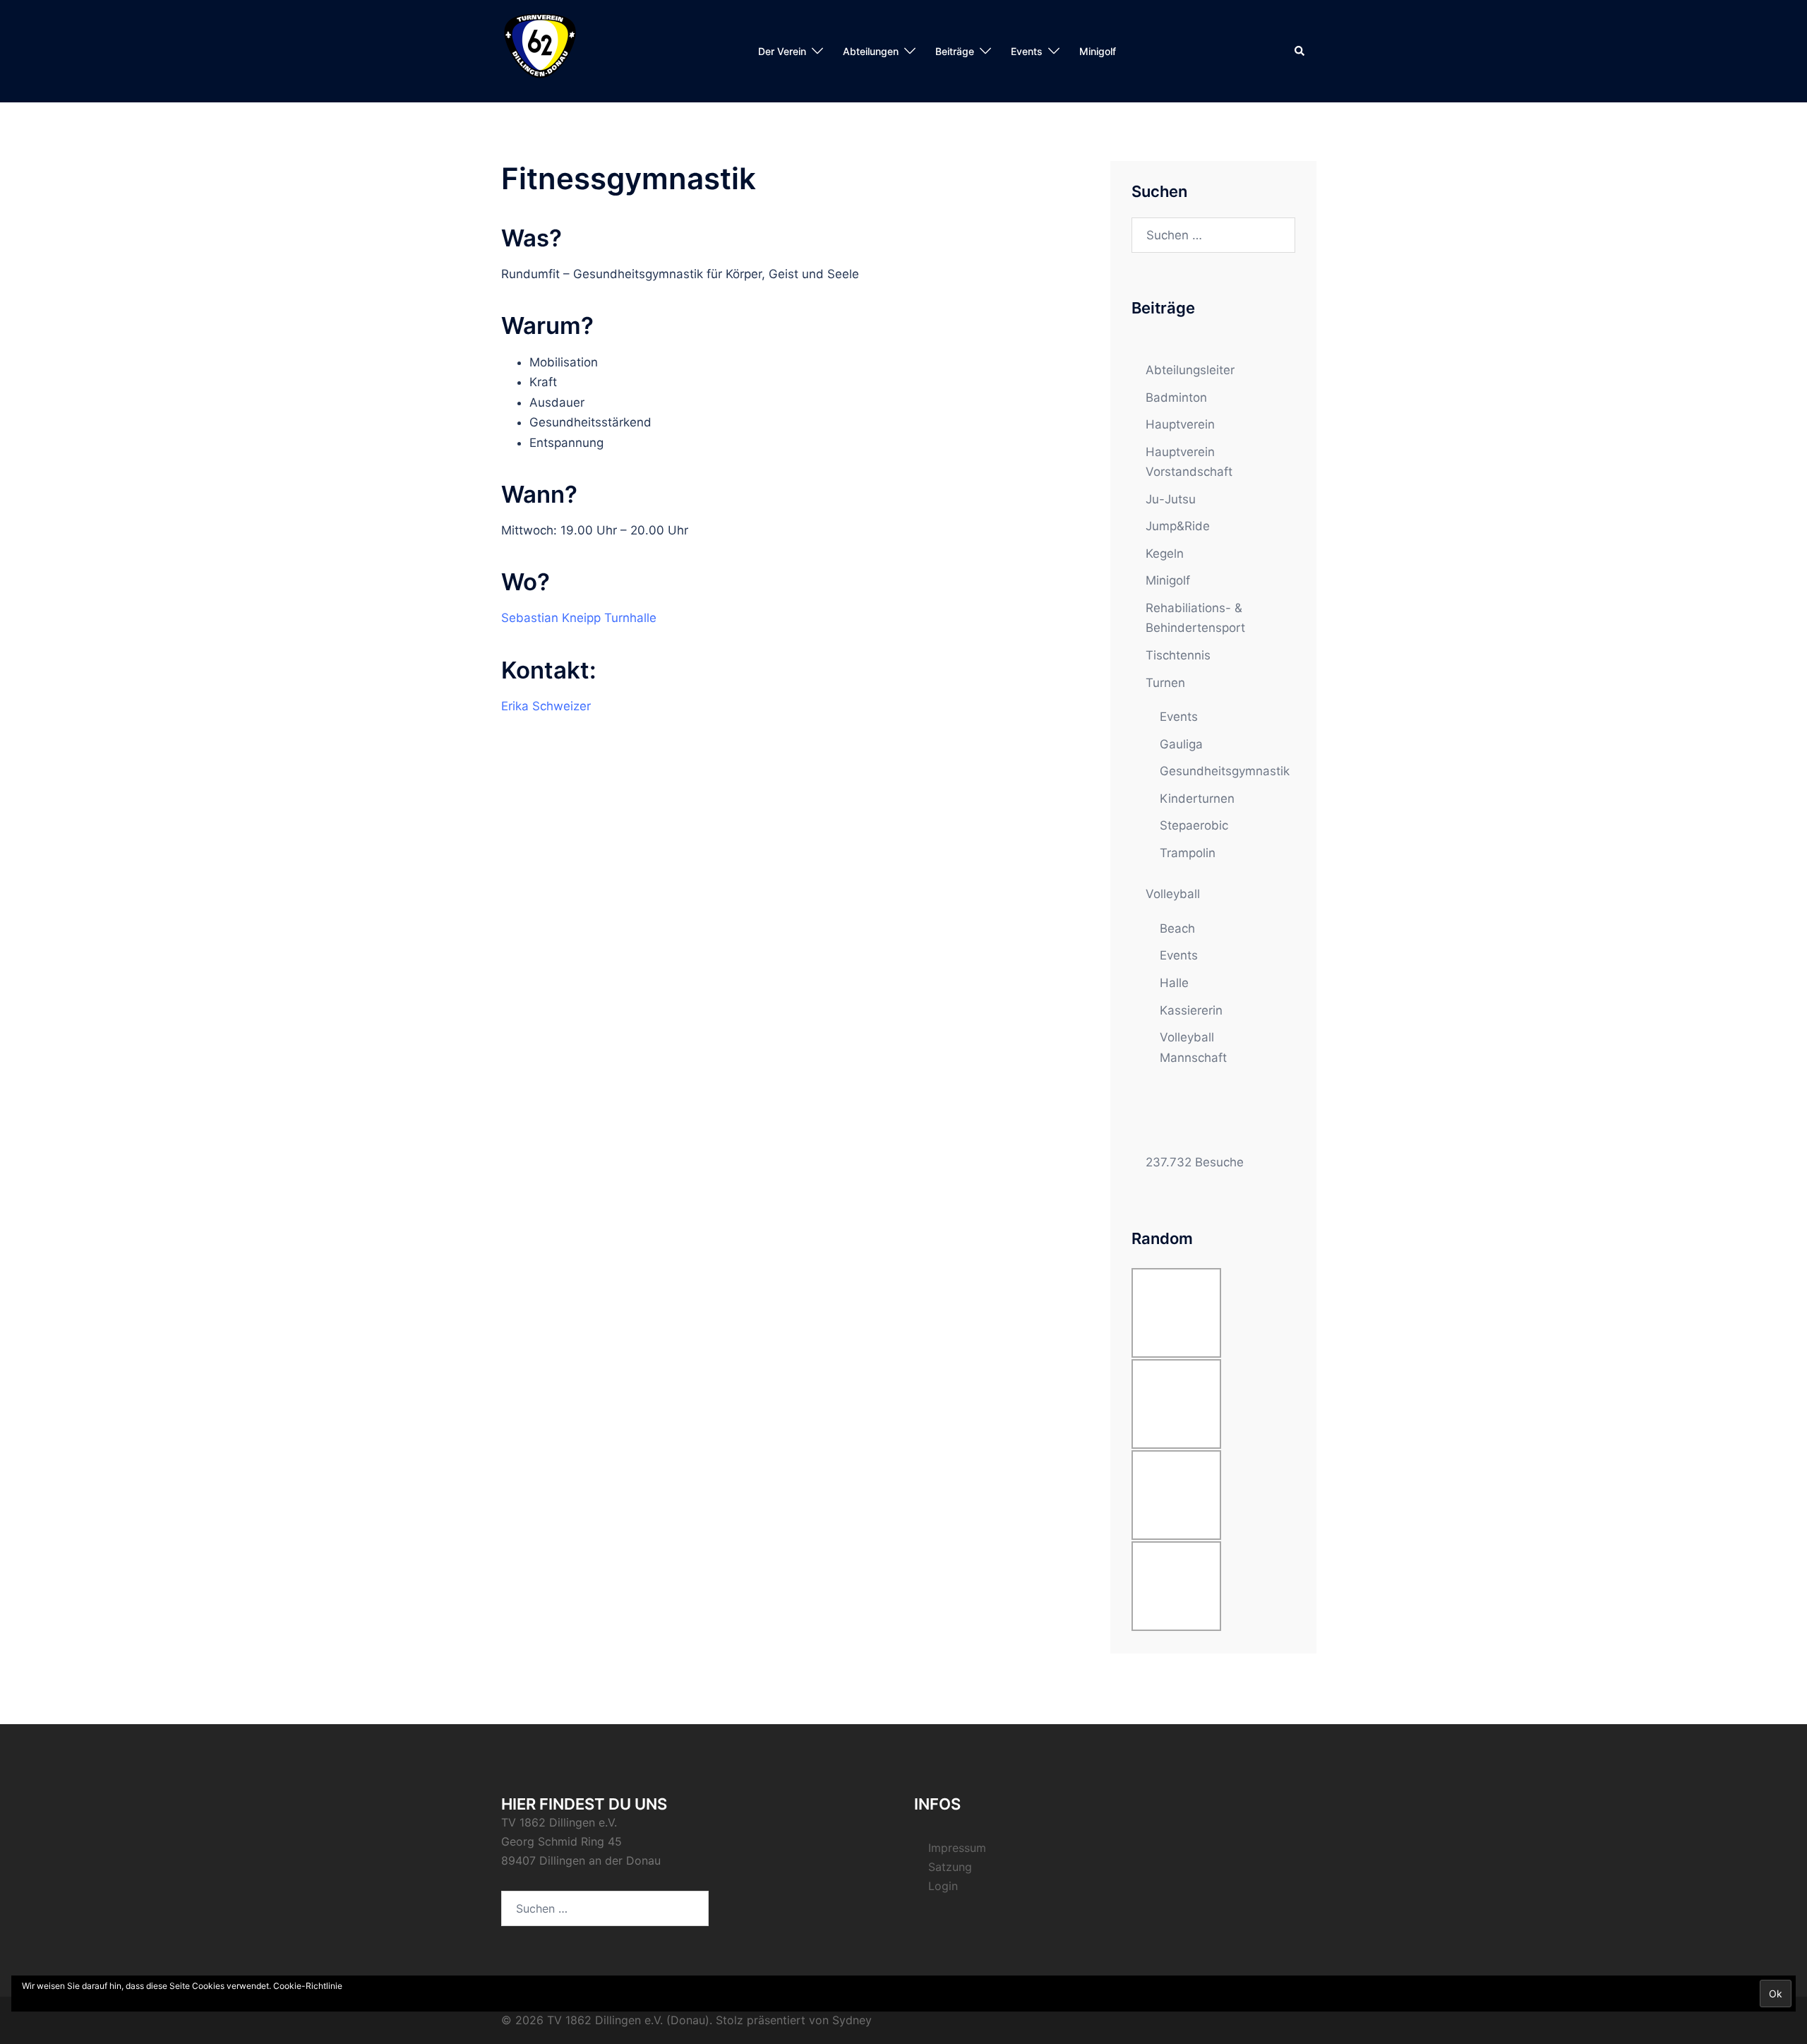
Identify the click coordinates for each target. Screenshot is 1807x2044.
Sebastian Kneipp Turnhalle (579, 618)
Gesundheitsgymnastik (1225, 771)
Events (1179, 717)
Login (943, 1886)
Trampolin (1188, 853)
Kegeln (1165, 554)
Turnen (1165, 683)
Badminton (1176, 398)
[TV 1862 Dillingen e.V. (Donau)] (540, 50)
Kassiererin (1191, 1010)
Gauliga (1181, 744)
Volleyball (1173, 894)
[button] (1300, 51)
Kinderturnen (1197, 799)
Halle (1174, 983)
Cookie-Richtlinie (308, 1986)
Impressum (957, 1848)
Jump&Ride (1178, 526)
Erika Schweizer (546, 706)
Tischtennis (1178, 655)
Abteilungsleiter (1190, 370)
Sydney (852, 2020)
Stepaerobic (1194, 825)
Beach (1177, 928)
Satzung (950, 1867)
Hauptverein (1180, 424)
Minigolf (1098, 51)
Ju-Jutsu (1171, 499)
